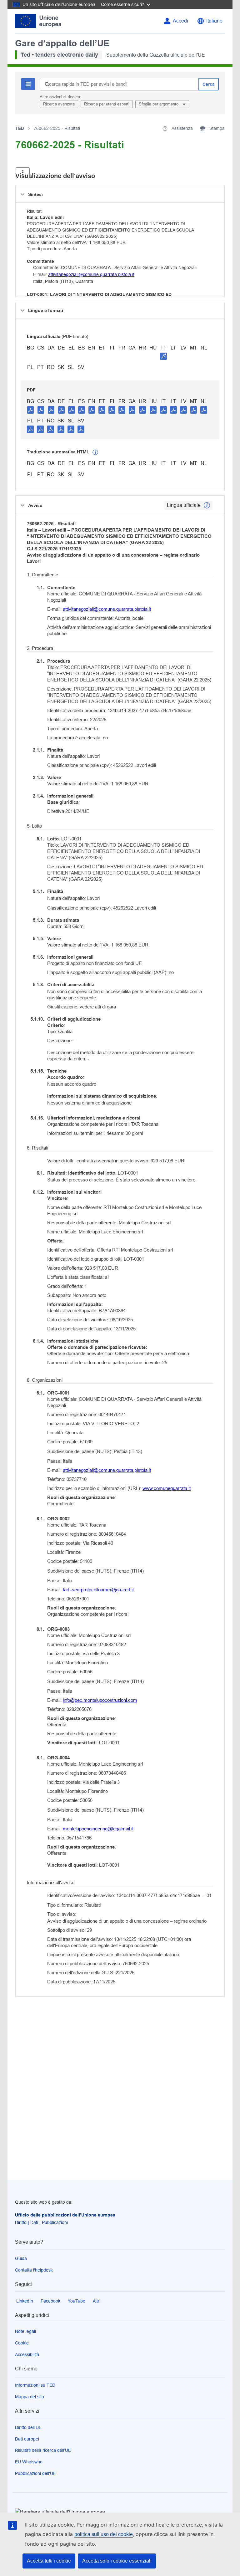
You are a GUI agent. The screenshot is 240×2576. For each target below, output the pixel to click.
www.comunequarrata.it (167, 1488)
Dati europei (27, 2439)
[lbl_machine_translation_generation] (95, 452)
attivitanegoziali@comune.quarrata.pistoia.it (91, 274)
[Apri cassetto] (23, 173)
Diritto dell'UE (28, 2427)
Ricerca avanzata (59, 104)
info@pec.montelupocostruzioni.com (100, 1700)
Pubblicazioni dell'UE (35, 2473)
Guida (21, 2258)
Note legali (25, 2331)
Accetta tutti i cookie (49, 2561)
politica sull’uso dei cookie (104, 2534)
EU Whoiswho (29, 2462)
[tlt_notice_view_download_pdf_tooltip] (31, 410)
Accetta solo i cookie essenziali (117, 2561)
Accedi (180, 21)
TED (20, 128)
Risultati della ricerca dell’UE (43, 2450)
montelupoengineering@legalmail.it (98, 1829)
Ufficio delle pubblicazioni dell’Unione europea (65, 2215)
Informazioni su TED (35, 2385)
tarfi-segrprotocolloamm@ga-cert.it (98, 1590)
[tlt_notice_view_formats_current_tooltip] (207, 505)
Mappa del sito (30, 2397)
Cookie (22, 2343)
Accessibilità (27, 2354)
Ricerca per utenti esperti (107, 104)
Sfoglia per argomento (159, 104)
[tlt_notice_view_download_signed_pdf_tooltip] (163, 356)
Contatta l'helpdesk (34, 2270)
